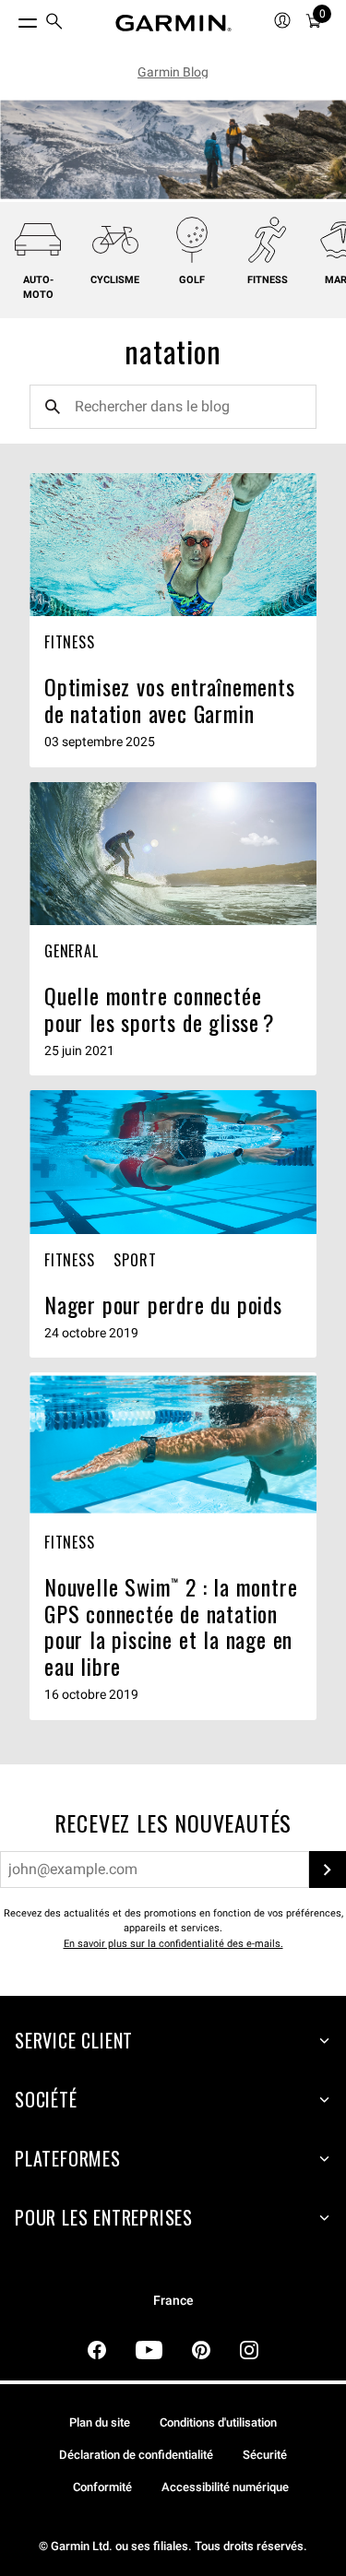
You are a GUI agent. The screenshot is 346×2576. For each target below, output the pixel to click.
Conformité (102, 2487)
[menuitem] (54, 24)
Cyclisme (115, 280)
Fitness (268, 280)
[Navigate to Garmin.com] (173, 23)
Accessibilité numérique (225, 2487)
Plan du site (100, 2422)
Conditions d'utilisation (218, 2422)
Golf (192, 280)
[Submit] (328, 1870)
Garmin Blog (173, 72)
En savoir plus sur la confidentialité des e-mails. (173, 1944)
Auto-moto (38, 288)
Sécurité (265, 2455)
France (173, 2301)
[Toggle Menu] (11, 18)
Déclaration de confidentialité (136, 2455)
